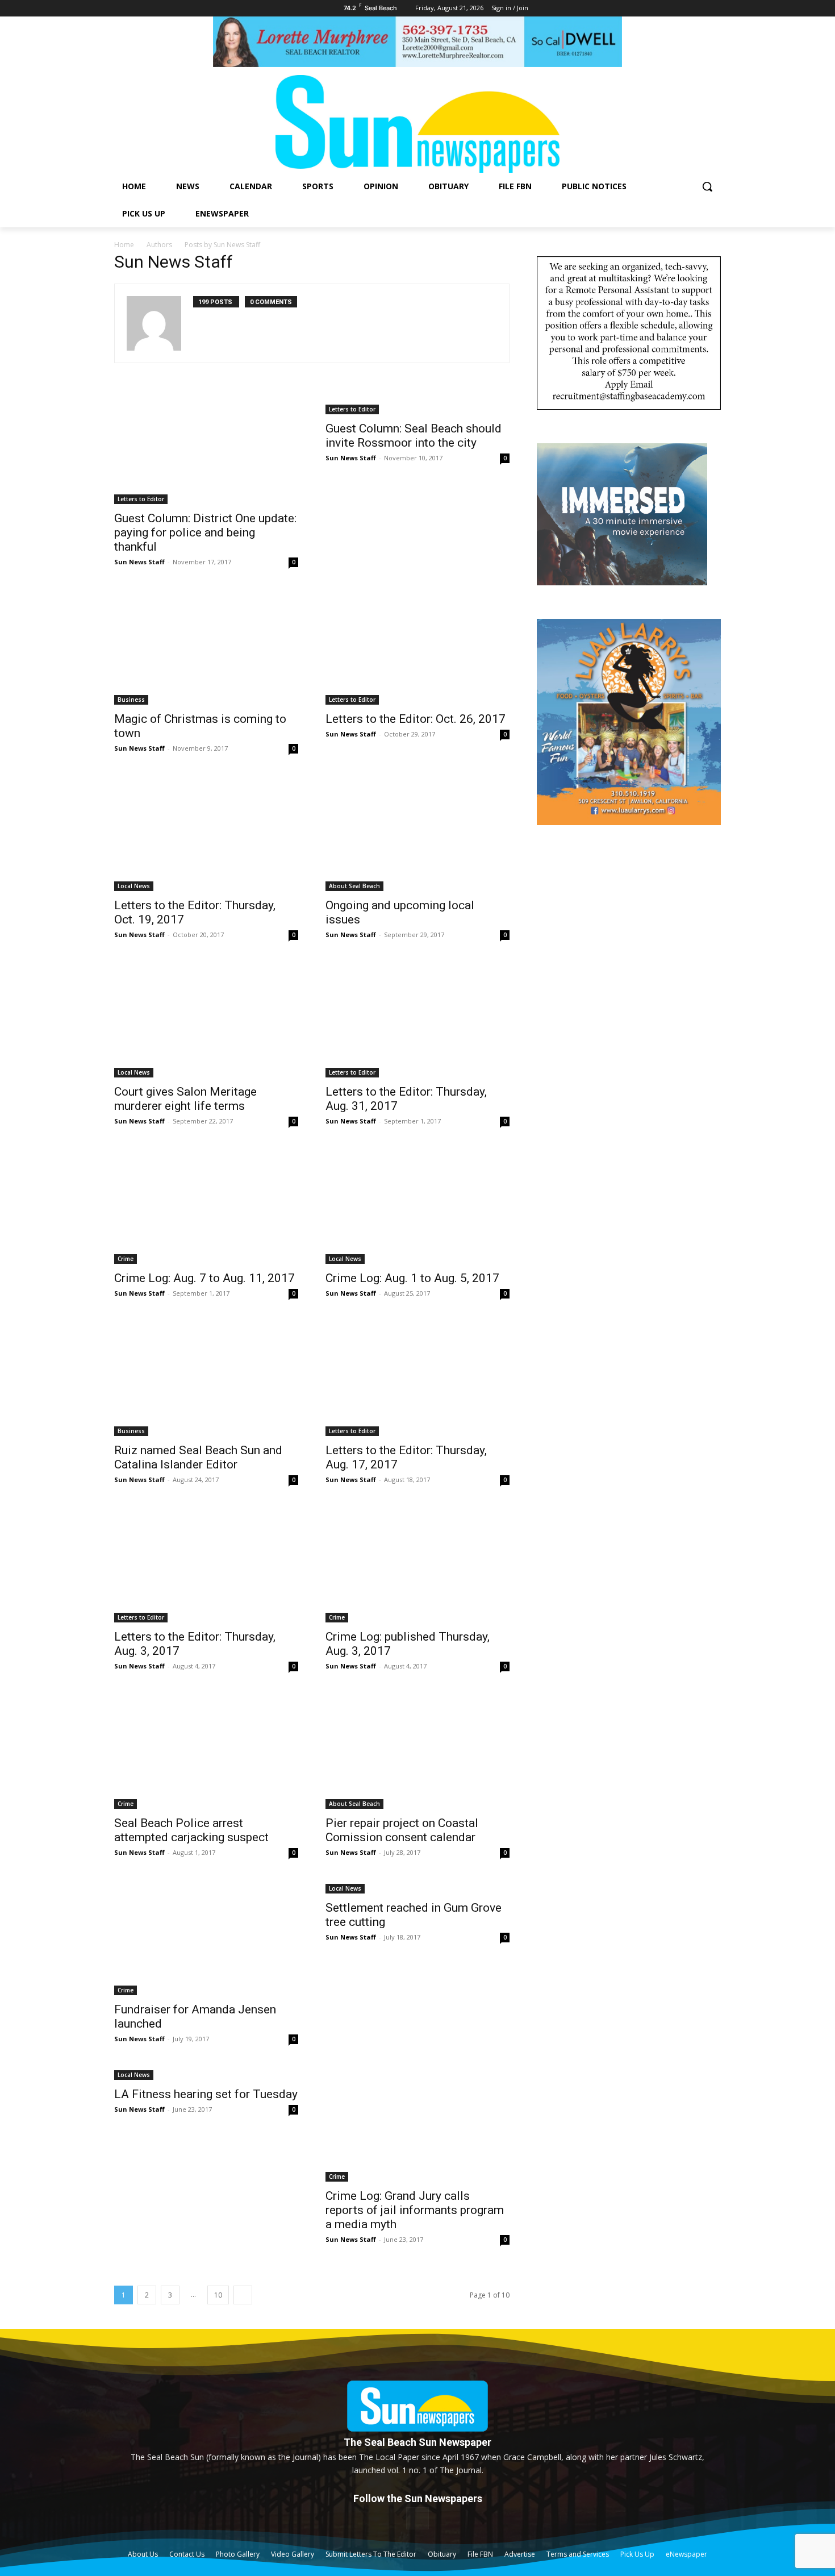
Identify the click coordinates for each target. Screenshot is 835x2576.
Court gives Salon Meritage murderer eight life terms (185, 1099)
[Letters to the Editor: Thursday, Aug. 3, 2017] (206, 1566)
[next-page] (243, 2295)
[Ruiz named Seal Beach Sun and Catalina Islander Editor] (206, 1379)
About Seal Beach (354, 886)
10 (218, 2295)
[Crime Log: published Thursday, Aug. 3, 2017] (417, 1566)
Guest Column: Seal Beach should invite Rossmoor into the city (414, 436)
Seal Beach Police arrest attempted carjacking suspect (191, 1830)
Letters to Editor (141, 499)
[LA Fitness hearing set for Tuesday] (206, 2074)
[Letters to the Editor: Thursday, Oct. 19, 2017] (206, 834)
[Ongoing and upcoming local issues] (417, 834)
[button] (707, 186)
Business (131, 700)
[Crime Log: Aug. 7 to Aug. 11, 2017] (206, 1207)
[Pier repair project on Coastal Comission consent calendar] (417, 1752)
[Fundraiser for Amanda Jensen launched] (206, 1938)
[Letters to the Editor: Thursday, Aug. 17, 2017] (417, 1379)
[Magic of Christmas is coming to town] (206, 648)
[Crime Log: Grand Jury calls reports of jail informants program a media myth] (417, 2125)
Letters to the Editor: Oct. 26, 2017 (416, 719)
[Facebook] (417, 2518)
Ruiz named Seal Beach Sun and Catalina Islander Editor (198, 1457)
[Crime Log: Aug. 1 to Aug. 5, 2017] (417, 1207)
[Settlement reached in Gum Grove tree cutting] (417, 1888)
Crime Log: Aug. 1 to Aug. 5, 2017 (412, 1278)
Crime (126, 1259)
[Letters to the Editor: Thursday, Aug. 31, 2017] (417, 1021)
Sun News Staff (139, 562)
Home (124, 245)
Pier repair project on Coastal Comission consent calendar (402, 1830)
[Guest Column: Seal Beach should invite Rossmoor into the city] (417, 402)
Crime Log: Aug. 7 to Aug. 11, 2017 (204, 1278)
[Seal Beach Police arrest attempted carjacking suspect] (206, 1752)
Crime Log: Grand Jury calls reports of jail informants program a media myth (415, 2210)
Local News (134, 886)
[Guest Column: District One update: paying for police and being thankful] (206, 447)
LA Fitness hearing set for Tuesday (206, 2094)
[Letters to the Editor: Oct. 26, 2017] (417, 648)
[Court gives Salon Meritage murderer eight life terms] (206, 1021)
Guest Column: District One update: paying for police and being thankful (205, 532)
